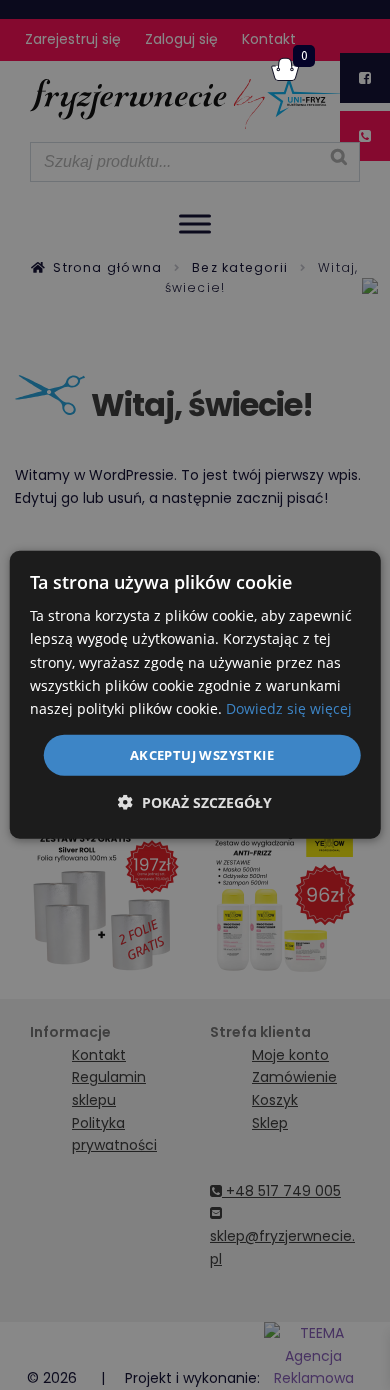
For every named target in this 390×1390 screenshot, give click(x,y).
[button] (195, 802)
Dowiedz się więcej (289, 708)
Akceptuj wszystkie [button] (202, 755)
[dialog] (195, 695)
